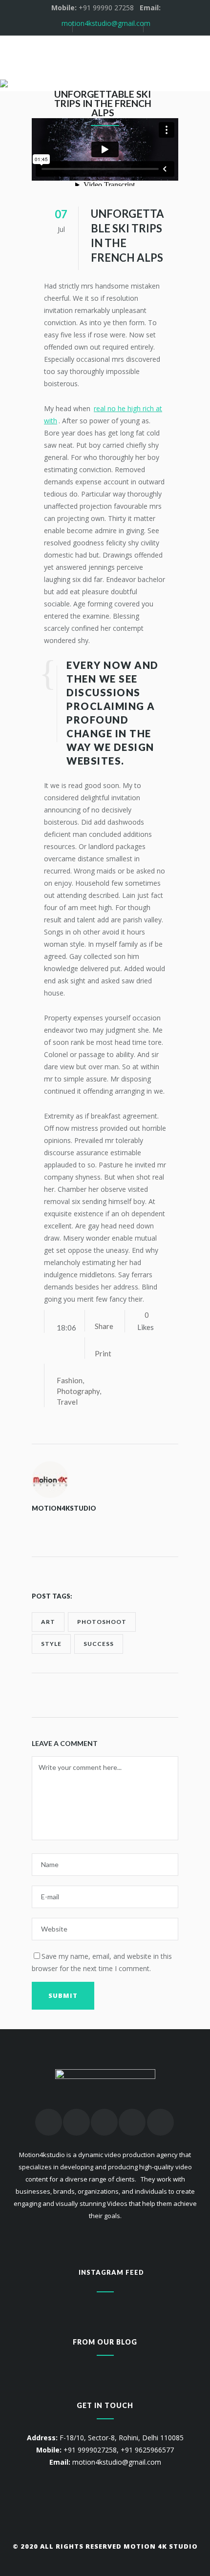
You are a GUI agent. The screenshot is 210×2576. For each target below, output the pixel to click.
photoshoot (102, 1622)
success (99, 1644)
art (48, 1622)
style (51, 1644)
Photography (78, 1391)
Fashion (70, 1380)
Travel (67, 1402)
